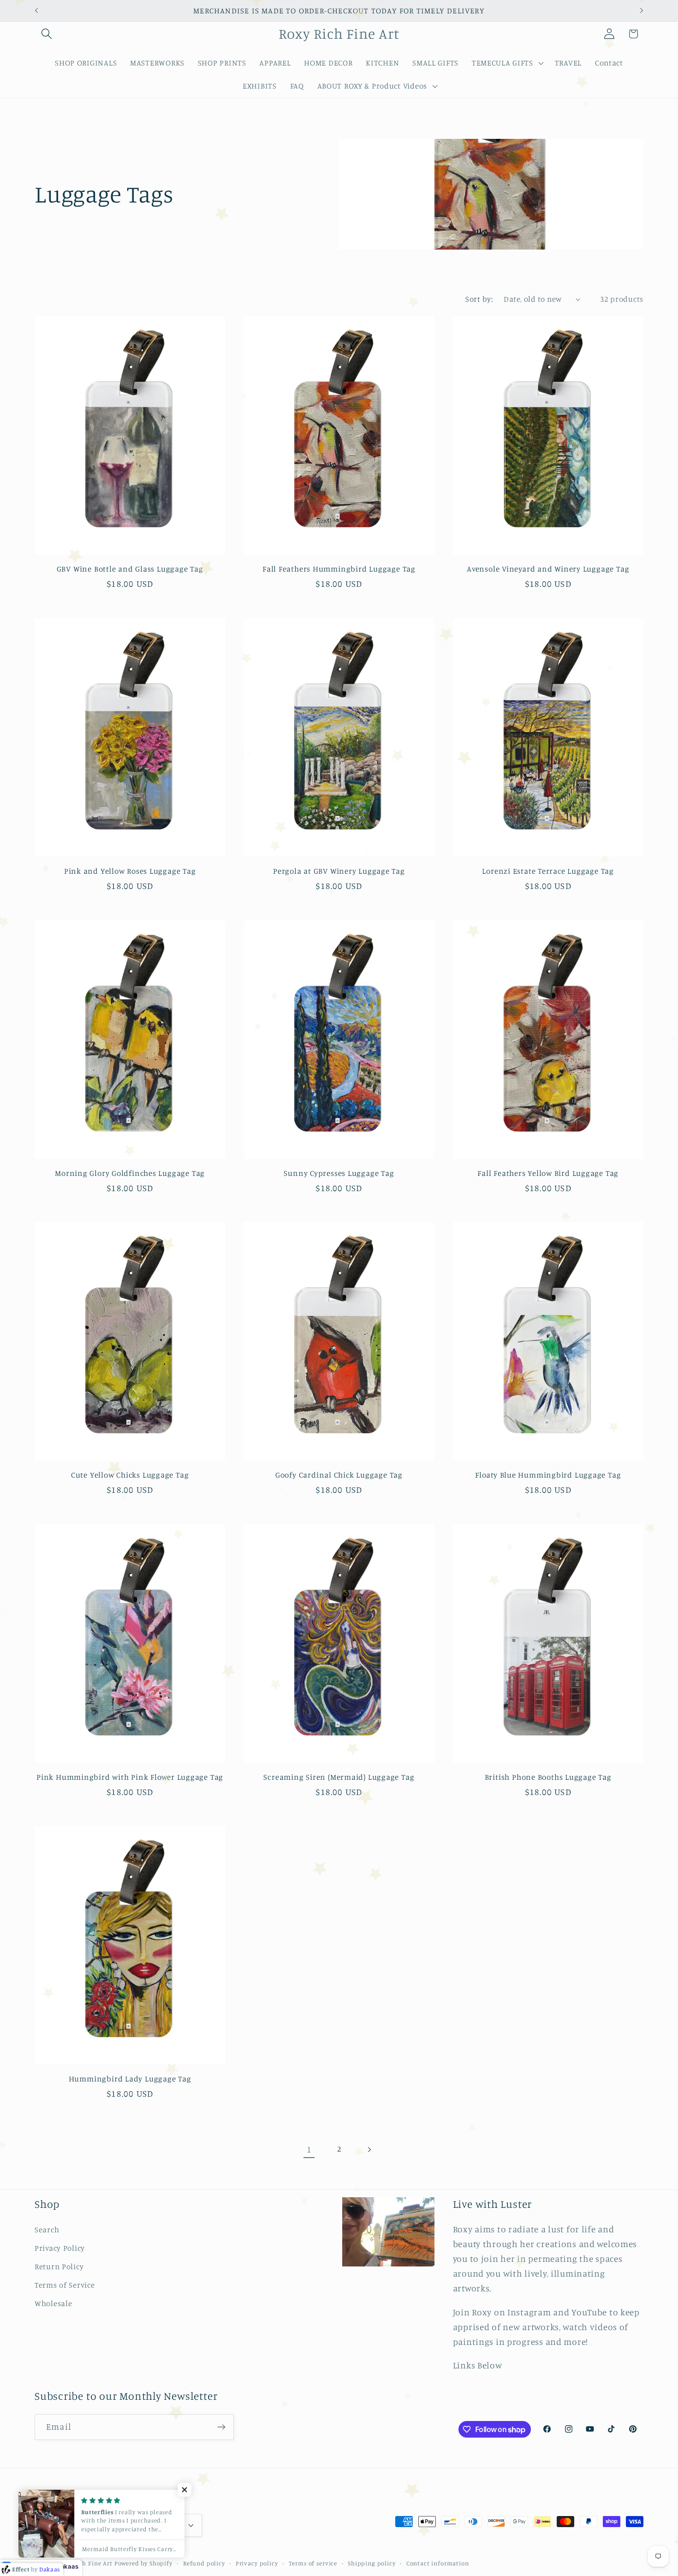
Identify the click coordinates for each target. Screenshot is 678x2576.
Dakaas (67, 2566)
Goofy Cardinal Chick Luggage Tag (339, 1475)
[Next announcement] (642, 11)
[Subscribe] (221, 2427)
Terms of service (313, 2563)
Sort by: (479, 299)
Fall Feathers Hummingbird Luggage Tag (339, 569)
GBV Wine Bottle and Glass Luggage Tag (130, 569)
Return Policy (59, 2266)
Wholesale (53, 2303)
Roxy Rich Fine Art (85, 2563)
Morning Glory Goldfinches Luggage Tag (130, 1173)
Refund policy (204, 2563)
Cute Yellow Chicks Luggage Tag (130, 1475)
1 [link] (309, 2149)
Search (47, 2230)
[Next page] (369, 2150)
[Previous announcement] (36, 11)
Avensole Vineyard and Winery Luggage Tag (548, 569)
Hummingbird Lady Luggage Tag (130, 2078)
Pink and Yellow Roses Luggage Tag (130, 871)
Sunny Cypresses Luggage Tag (339, 1173)
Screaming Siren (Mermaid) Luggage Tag (339, 1777)
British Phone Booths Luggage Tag (548, 1777)
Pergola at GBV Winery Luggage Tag (339, 871)
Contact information (438, 2563)
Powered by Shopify (143, 2563)
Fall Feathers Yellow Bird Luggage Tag (548, 1173)
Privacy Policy (60, 2248)
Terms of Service (65, 2285)
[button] (47, 34)
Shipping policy (372, 2563)
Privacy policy (257, 2563)
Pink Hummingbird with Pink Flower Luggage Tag (130, 1777)
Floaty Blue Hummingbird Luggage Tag (548, 1475)
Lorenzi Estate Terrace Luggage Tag (548, 871)
